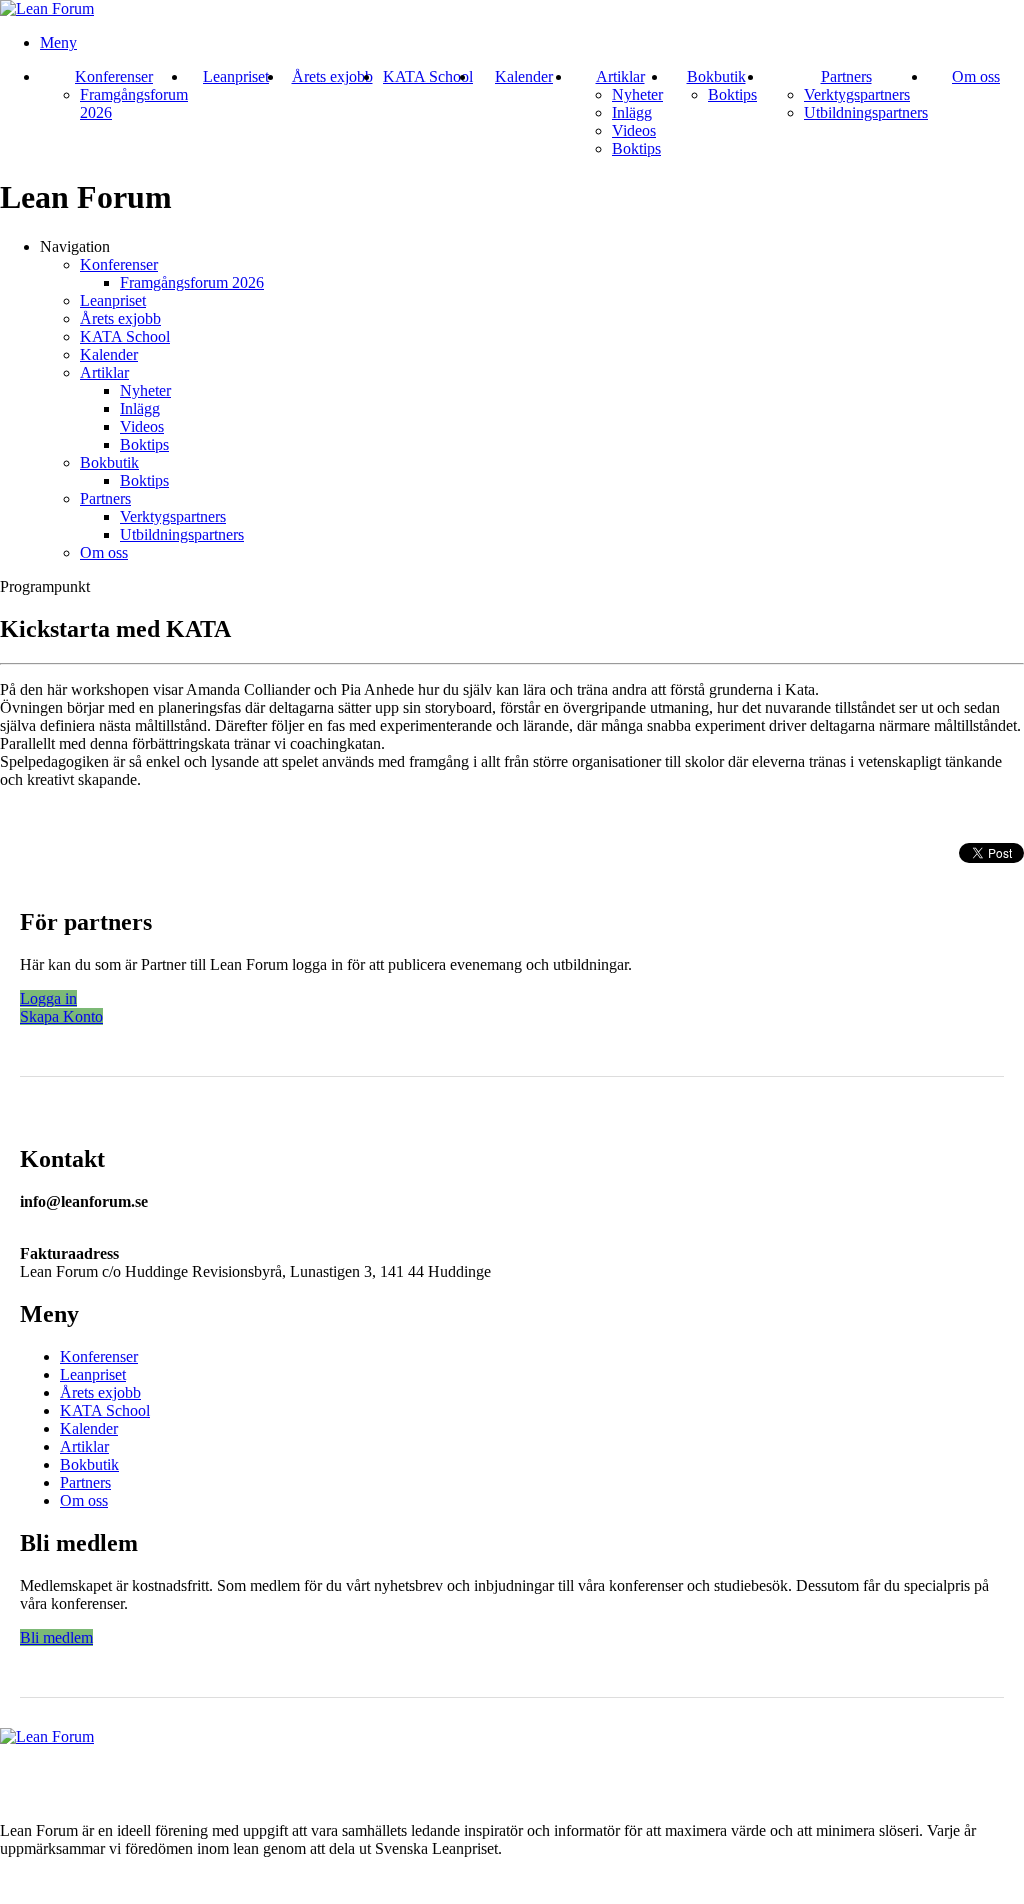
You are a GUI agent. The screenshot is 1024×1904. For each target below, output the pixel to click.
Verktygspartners (857, 94)
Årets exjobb (332, 76)
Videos (634, 130)
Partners (846, 76)
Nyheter (637, 94)
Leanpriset (236, 76)
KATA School (428, 76)
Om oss (976, 76)
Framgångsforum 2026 (192, 282)
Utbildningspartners (866, 112)
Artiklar (620, 76)
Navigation (75, 246)
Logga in (48, 998)
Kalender (524, 76)
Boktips (636, 148)
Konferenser (114, 76)
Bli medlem (56, 1637)
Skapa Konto (61, 1016)
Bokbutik (716, 76)
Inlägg (632, 112)
